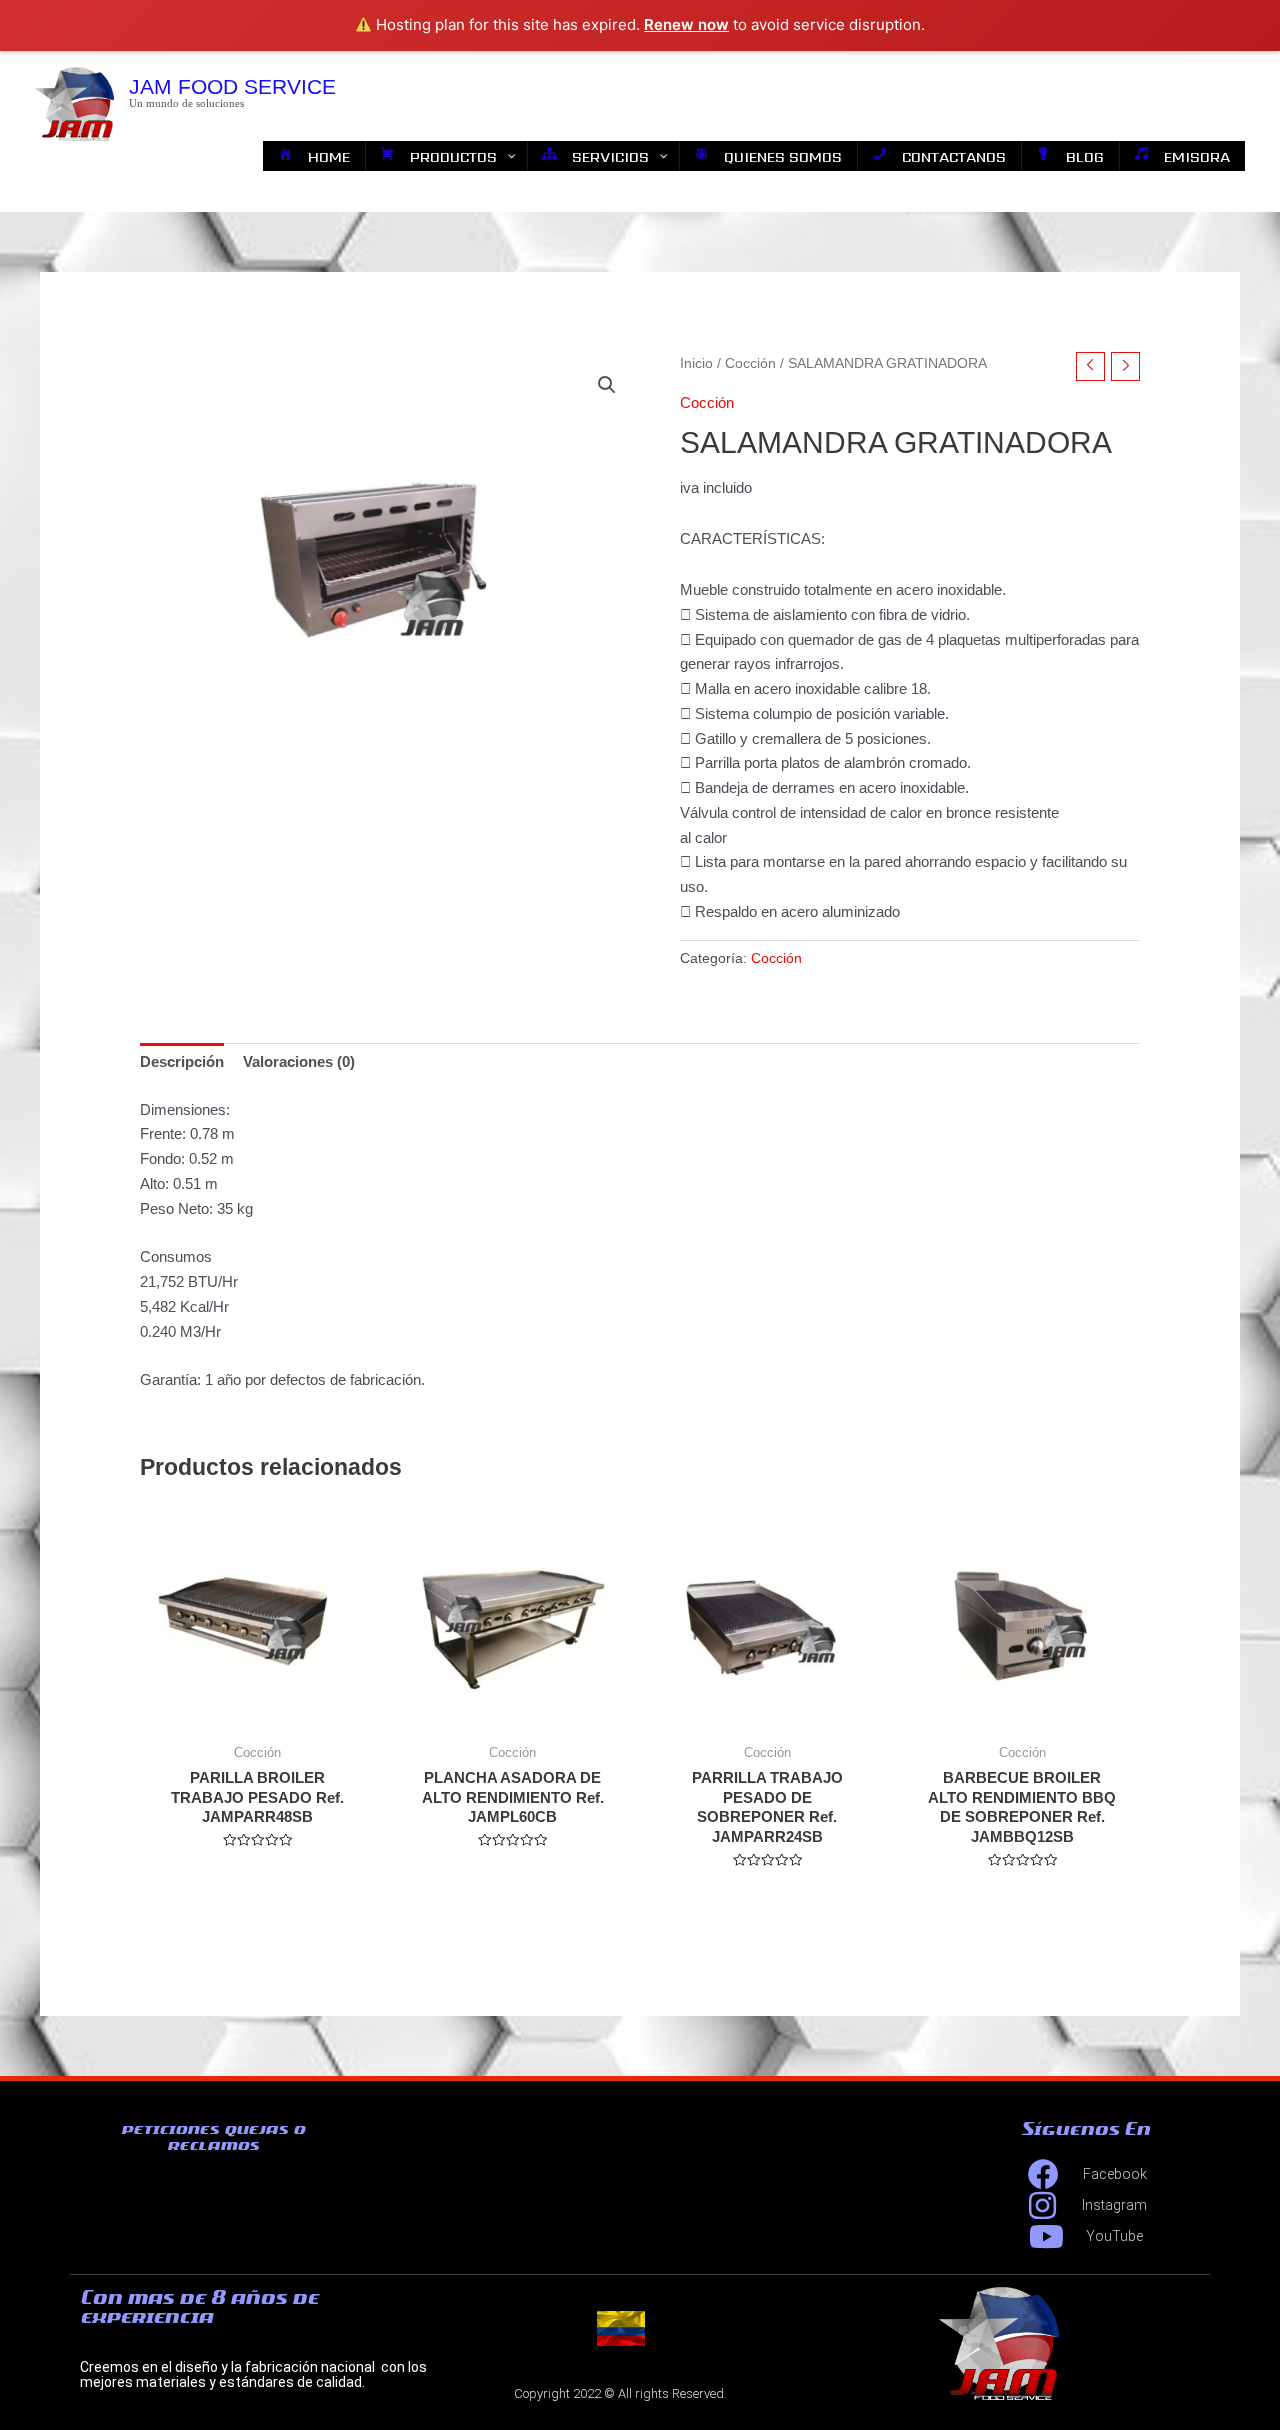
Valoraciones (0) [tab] (299, 1061)
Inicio (696, 363)
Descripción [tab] (182, 1061)
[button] (607, 385)
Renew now (686, 24)
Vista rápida (257, 1714)
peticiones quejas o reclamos (213, 2137)
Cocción (750, 363)
